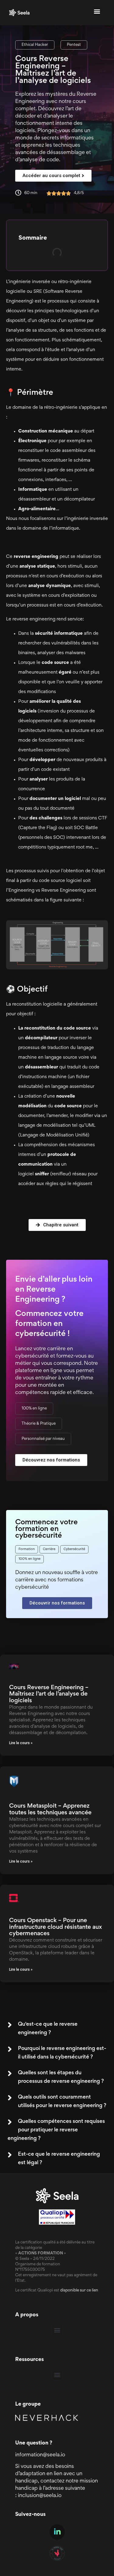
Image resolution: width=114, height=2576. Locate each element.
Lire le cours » (21, 1743)
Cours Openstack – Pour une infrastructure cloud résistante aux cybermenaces (55, 1927)
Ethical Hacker (35, 45)
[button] (97, 11)
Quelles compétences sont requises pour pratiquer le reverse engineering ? (56, 2130)
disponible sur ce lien (79, 2291)
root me (84, 847)
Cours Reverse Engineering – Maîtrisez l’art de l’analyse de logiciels (49, 1694)
